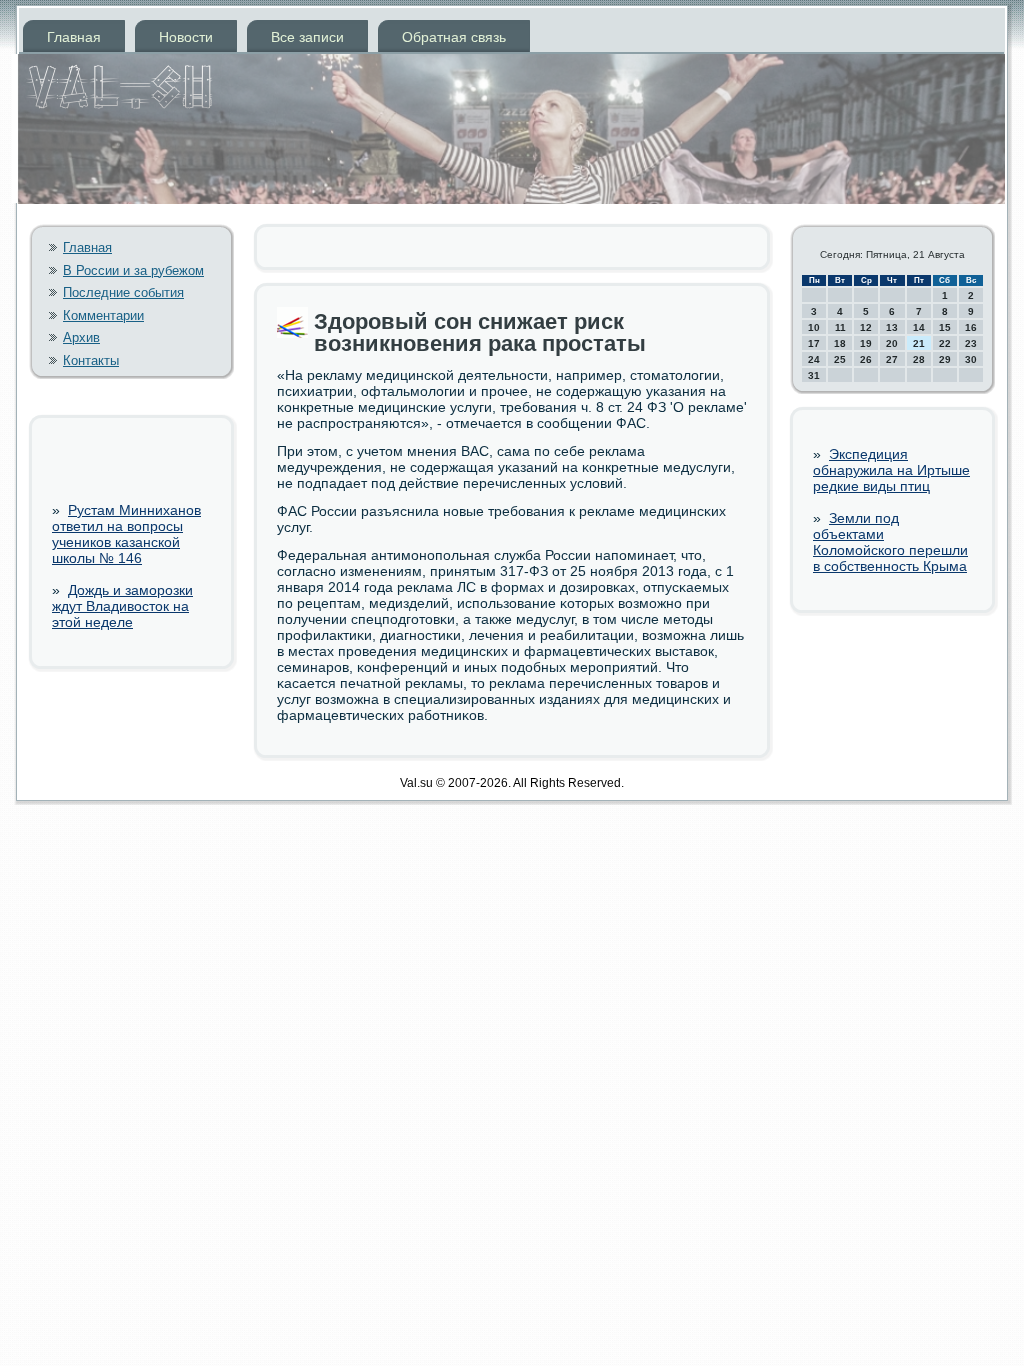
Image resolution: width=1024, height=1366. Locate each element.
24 (814, 359)
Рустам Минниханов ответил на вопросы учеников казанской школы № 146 (126, 534)
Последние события (123, 292)
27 (892, 359)
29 (945, 359)
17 (814, 343)
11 (840, 327)
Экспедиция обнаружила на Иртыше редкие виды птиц (891, 470)
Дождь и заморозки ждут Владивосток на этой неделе (122, 606)
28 (919, 359)
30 (971, 359)
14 (919, 327)
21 (919, 343)
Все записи (307, 37)
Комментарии (103, 315)
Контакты (91, 360)
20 (892, 343)
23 (971, 343)
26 (866, 359)
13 (892, 327)
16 (971, 327)
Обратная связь (454, 37)
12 (866, 327)
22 (945, 343)
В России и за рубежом (133, 270)
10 (814, 327)
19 (866, 343)
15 (945, 327)
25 (840, 359)
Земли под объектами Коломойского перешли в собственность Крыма (890, 542)
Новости (186, 37)
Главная (74, 37)
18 (840, 343)
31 (814, 375)
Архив (81, 337)
